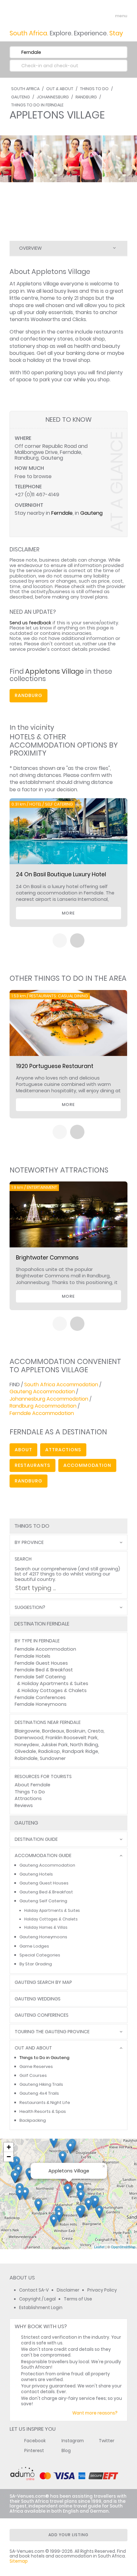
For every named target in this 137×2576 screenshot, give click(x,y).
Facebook (35, 2441)
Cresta (96, 1731)
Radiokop (49, 1751)
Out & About (60, 89)
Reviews (24, 1805)
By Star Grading (36, 1964)
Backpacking (33, 2120)
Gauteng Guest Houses (44, 1883)
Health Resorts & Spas (43, 2111)
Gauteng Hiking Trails (41, 2084)
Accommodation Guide (43, 1856)
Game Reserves (36, 2067)
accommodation (87, 1465)
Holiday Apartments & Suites (55, 1683)
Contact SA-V (34, 2290)
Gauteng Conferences (42, 2015)
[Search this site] (97, 16)
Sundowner (53, 1758)
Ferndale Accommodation (42, 1413)
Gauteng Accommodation (42, 1392)
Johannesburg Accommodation (49, 1399)
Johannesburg (53, 97)
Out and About (33, 2048)
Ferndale (62, 513)
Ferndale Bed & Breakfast (44, 1670)
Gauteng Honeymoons (43, 1937)
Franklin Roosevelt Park (72, 1738)
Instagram (73, 2441)
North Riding (84, 1745)
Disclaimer (68, 2290)
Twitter (107, 2441)
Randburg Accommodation (43, 1406)
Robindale (26, 1758)
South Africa (25, 89)
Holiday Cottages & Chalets (54, 1690)
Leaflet (99, 2247)
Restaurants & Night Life (45, 2102)
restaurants (32, 1465)
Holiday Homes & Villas (46, 1927)
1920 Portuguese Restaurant (55, 1066)
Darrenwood (29, 1738)
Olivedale (25, 1751)
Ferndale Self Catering (40, 1677)
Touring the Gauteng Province (52, 2032)
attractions (63, 1450)
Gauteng (21, 97)
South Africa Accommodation (61, 1385)
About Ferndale (32, 1785)
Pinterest (34, 2451)
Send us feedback (30, 623)
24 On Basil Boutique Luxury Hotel (61, 874)
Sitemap (19, 2561)
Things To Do (94, 89)
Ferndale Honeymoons (41, 1704)
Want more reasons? (95, 2413)
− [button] (9, 2157)
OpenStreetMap (123, 2247)
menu (109, 16)
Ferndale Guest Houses (41, 1663)
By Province (29, 1543)
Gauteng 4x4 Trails (39, 2093)
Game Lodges (34, 1946)
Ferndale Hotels (32, 1656)
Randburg (86, 97)
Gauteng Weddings (38, 1999)
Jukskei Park (54, 1745)
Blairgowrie (27, 1731)
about (23, 1450)
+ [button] (9, 2147)
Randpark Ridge (80, 1751)
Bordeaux (53, 1731)
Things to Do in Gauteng (44, 2058)
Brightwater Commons (47, 1258)
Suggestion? (30, 1607)
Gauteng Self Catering (43, 1901)
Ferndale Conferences (40, 1697)
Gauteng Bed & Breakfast (46, 1892)
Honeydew (27, 1745)
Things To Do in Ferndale (37, 105)
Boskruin (76, 1731)
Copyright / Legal (37, 2299)
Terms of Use (78, 2299)
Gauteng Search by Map (43, 1982)
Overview (30, 248)
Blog (66, 2451)
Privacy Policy (102, 2290)
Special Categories (40, 1955)
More (68, 913)
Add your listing (68, 2535)
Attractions (28, 1798)
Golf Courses (33, 2075)
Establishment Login (41, 2308)
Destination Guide (36, 1839)
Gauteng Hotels (36, 1874)
